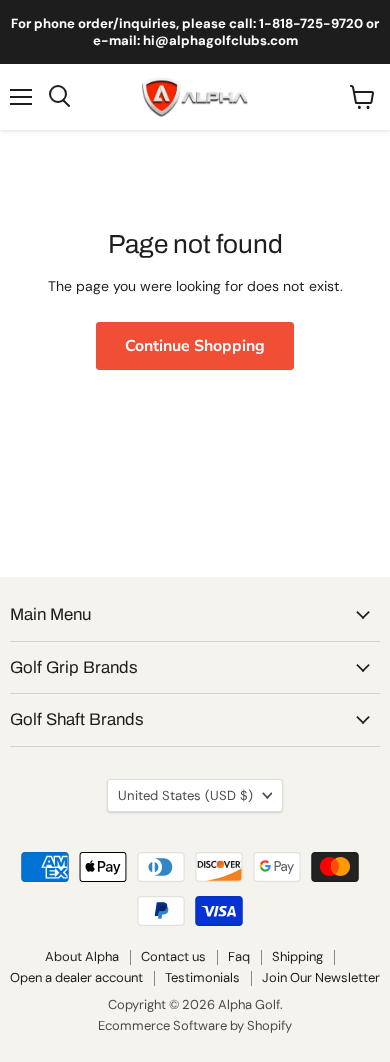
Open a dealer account (76, 977)
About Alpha (82, 956)
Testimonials (202, 977)
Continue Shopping (195, 346)
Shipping (297, 956)
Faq (239, 956)
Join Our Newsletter (321, 977)
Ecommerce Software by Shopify (195, 1025)
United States (185, 795)
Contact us (173, 956)
